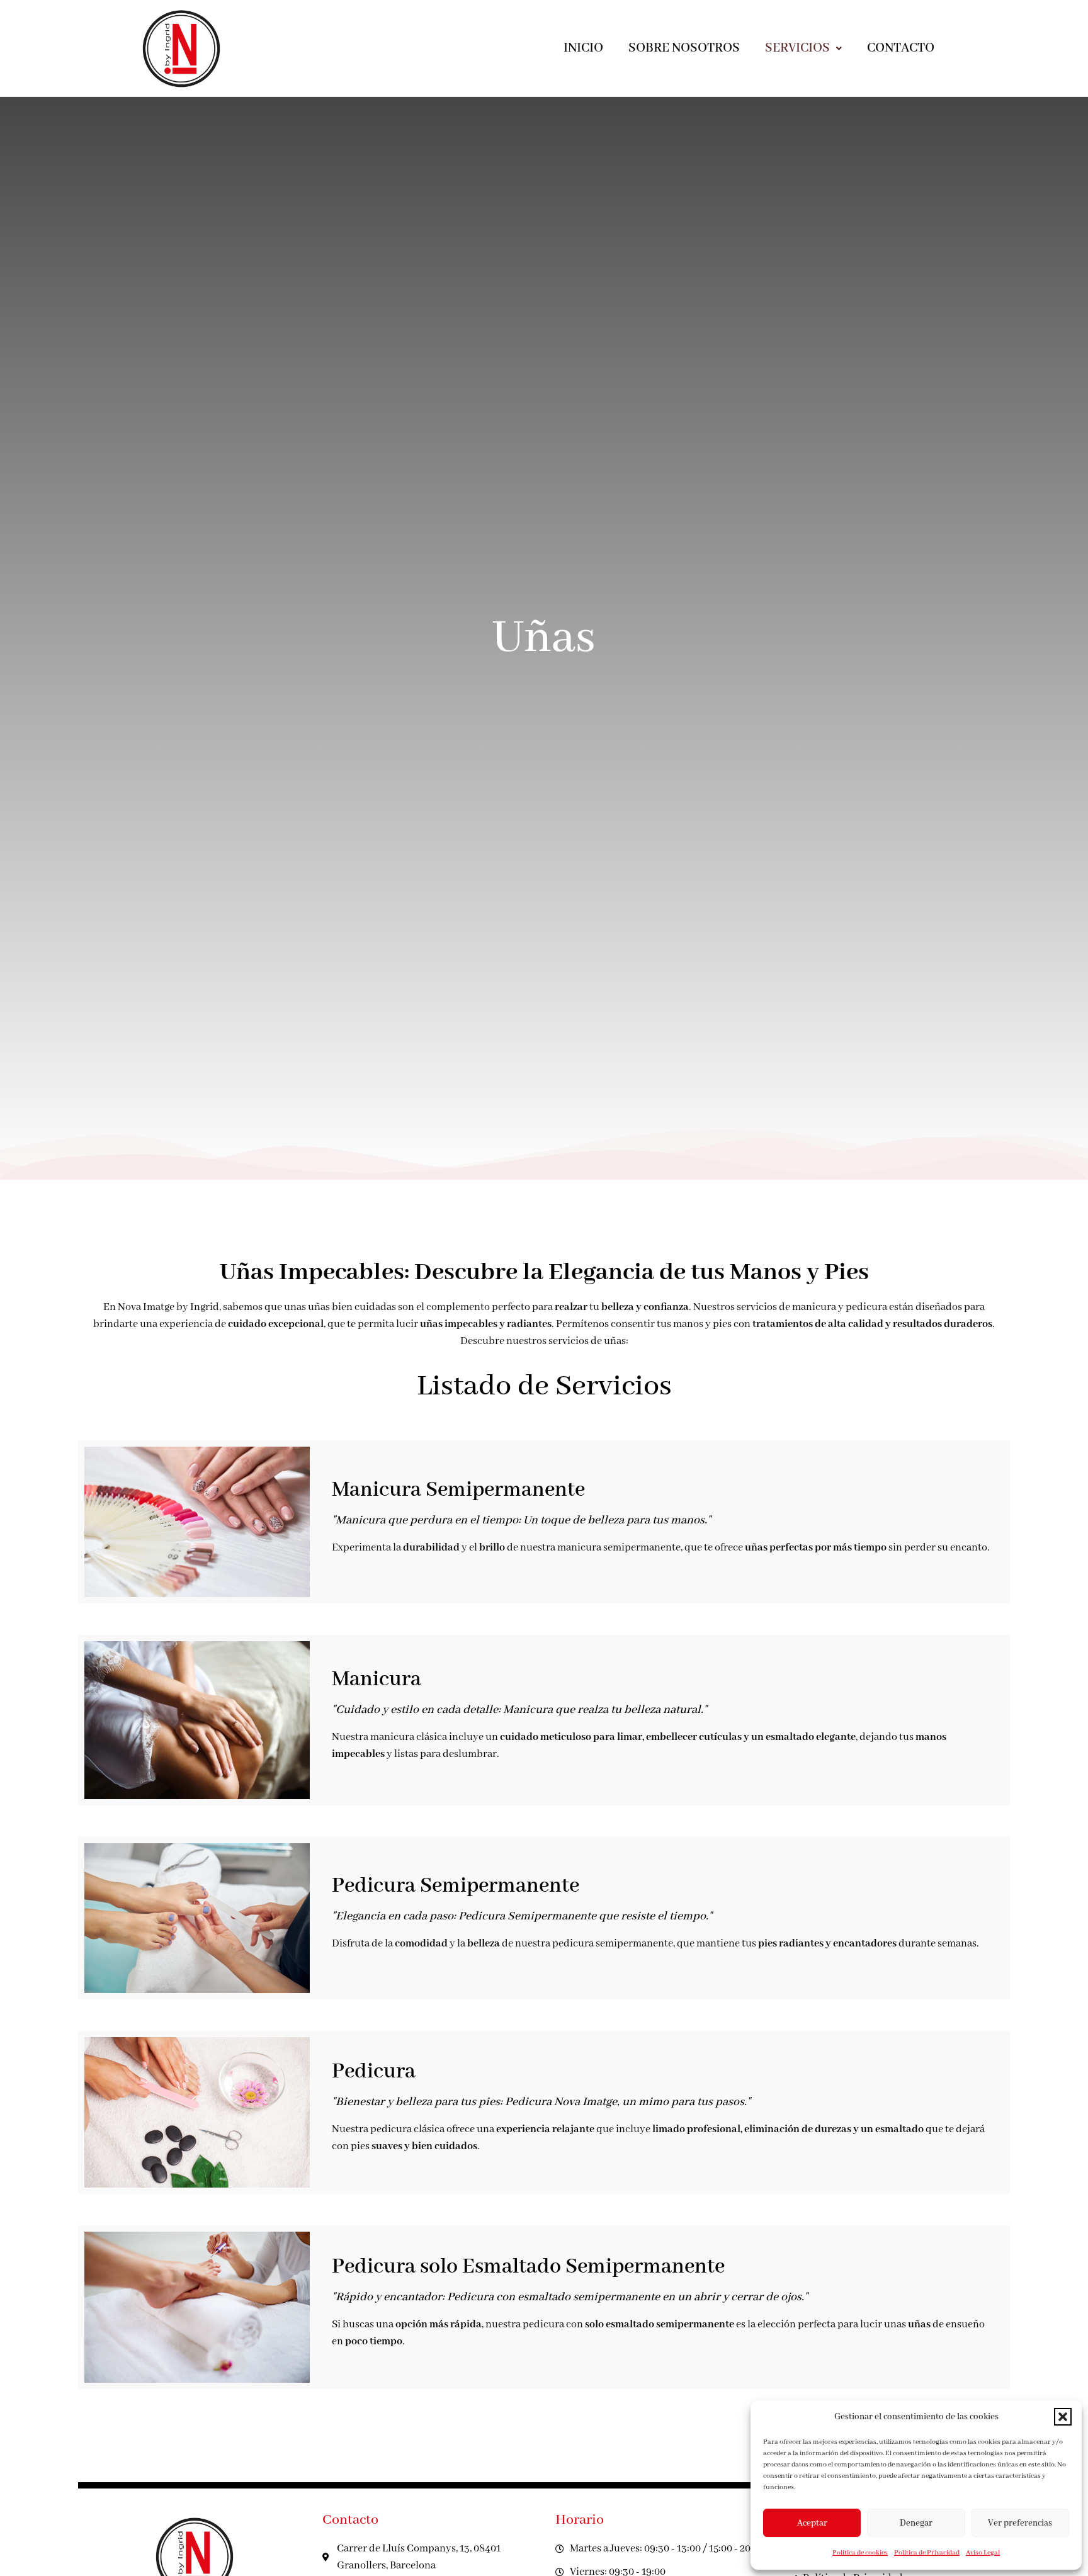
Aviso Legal (983, 2553)
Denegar (916, 2523)
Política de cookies (860, 2553)
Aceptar (812, 2523)
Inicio (583, 48)
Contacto (901, 48)
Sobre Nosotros (684, 48)
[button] (1063, 2417)
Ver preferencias (1020, 2523)
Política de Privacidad (927, 2553)
